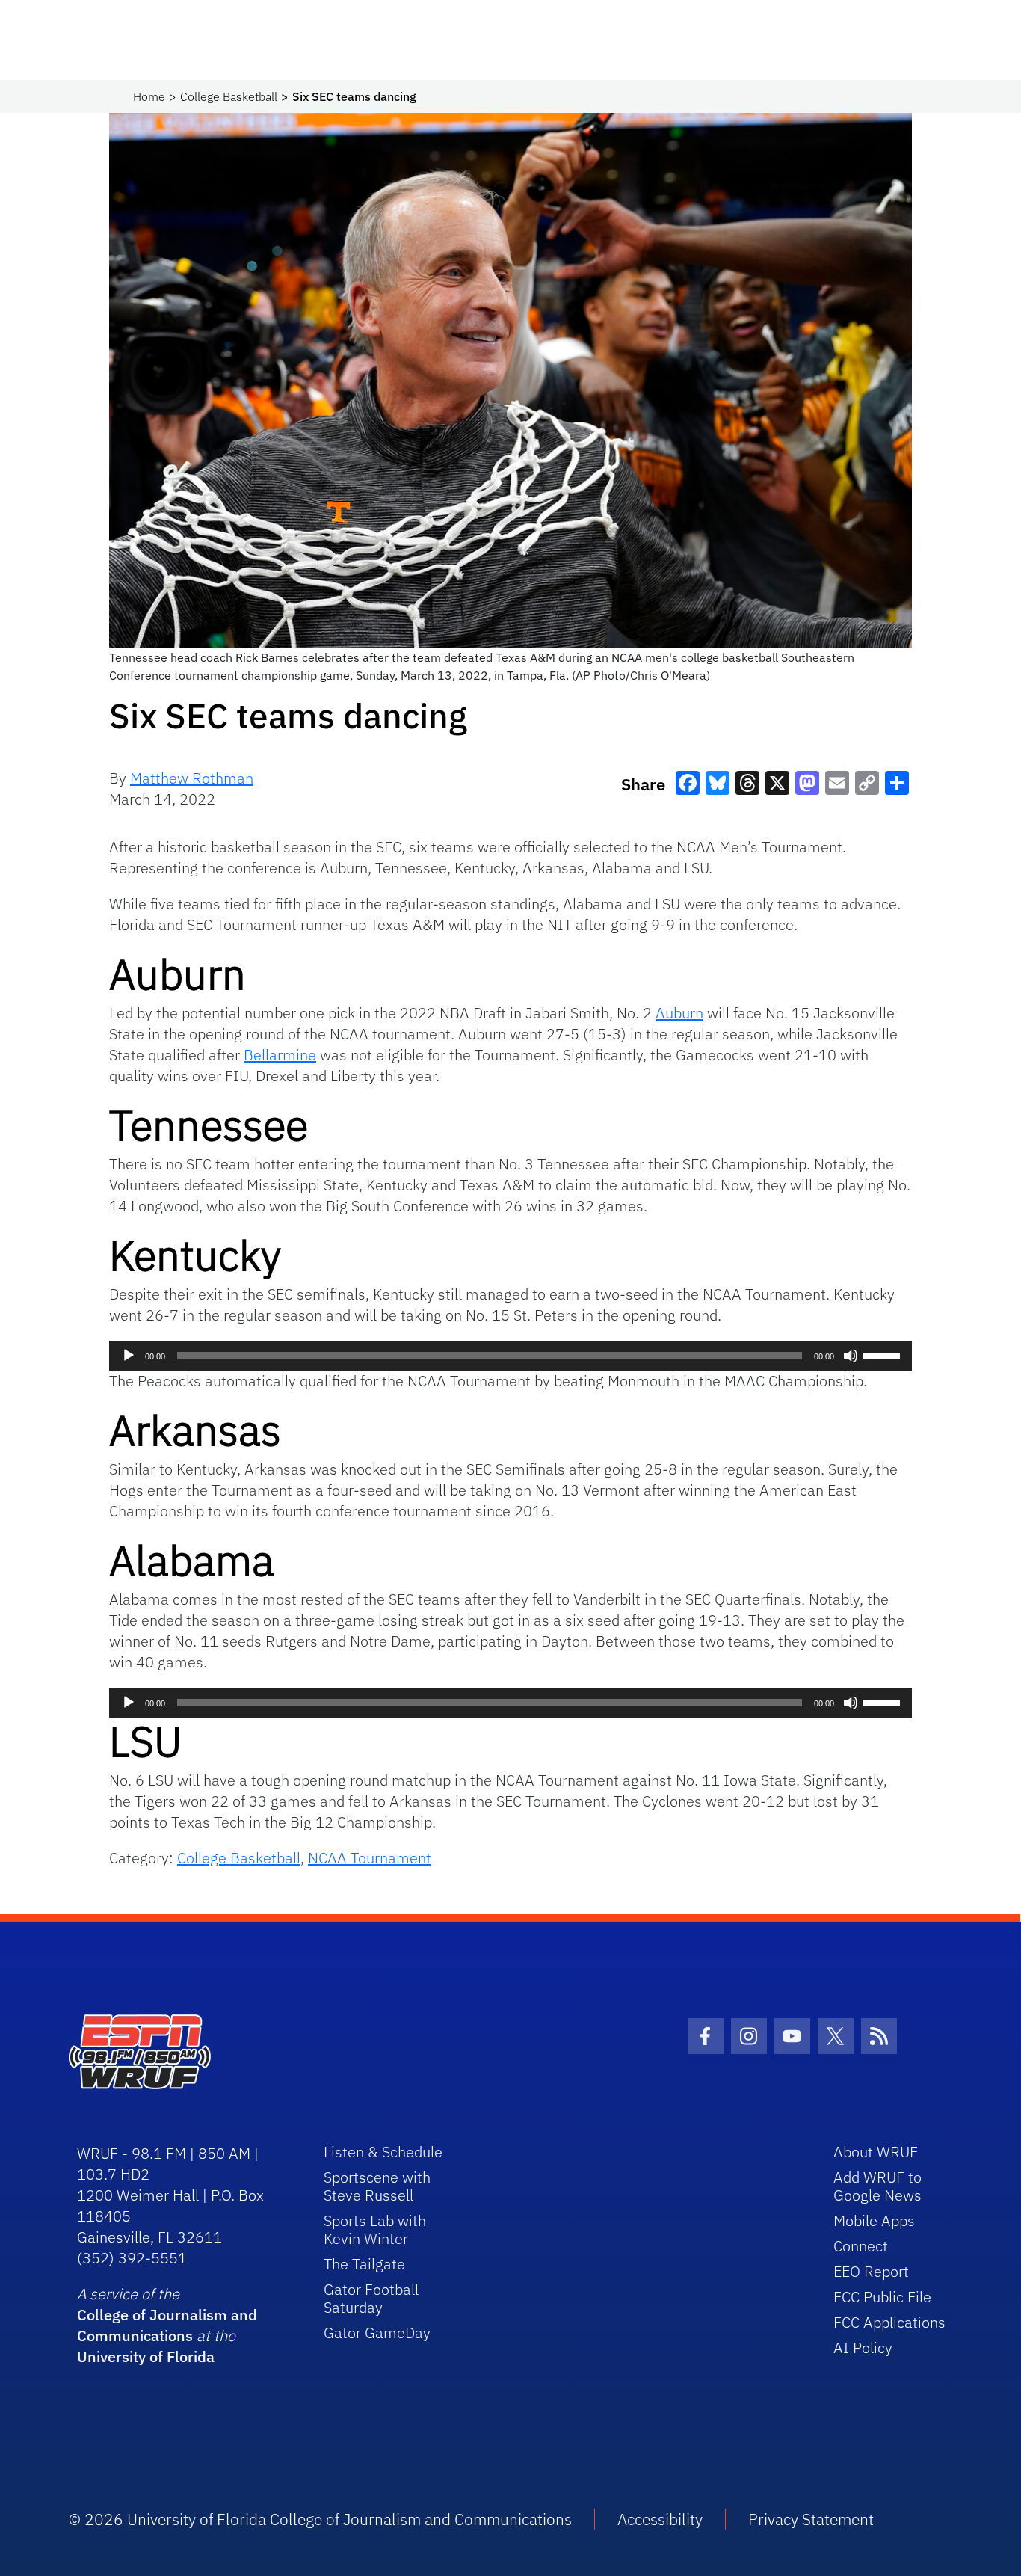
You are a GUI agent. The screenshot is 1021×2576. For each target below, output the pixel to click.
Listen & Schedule (383, 2152)
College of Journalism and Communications (167, 2325)
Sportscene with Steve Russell (377, 2186)
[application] (510, 1356)
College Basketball (229, 96)
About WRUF (876, 2152)
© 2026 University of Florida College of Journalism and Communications (320, 2519)
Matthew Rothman (192, 778)
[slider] (883, 1354)
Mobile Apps (874, 2220)
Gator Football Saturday (371, 2298)
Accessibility (660, 2519)
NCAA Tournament (370, 1858)
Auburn (679, 1013)
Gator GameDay (377, 2333)
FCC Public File (882, 2297)
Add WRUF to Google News (877, 2186)
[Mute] (851, 1356)
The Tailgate (364, 2264)
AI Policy (863, 2348)
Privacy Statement (811, 2519)
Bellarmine (280, 1055)
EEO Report (871, 2271)
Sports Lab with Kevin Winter (375, 2229)
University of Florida (146, 2357)
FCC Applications (889, 2322)
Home (149, 96)
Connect (861, 2246)
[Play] (129, 1356)
